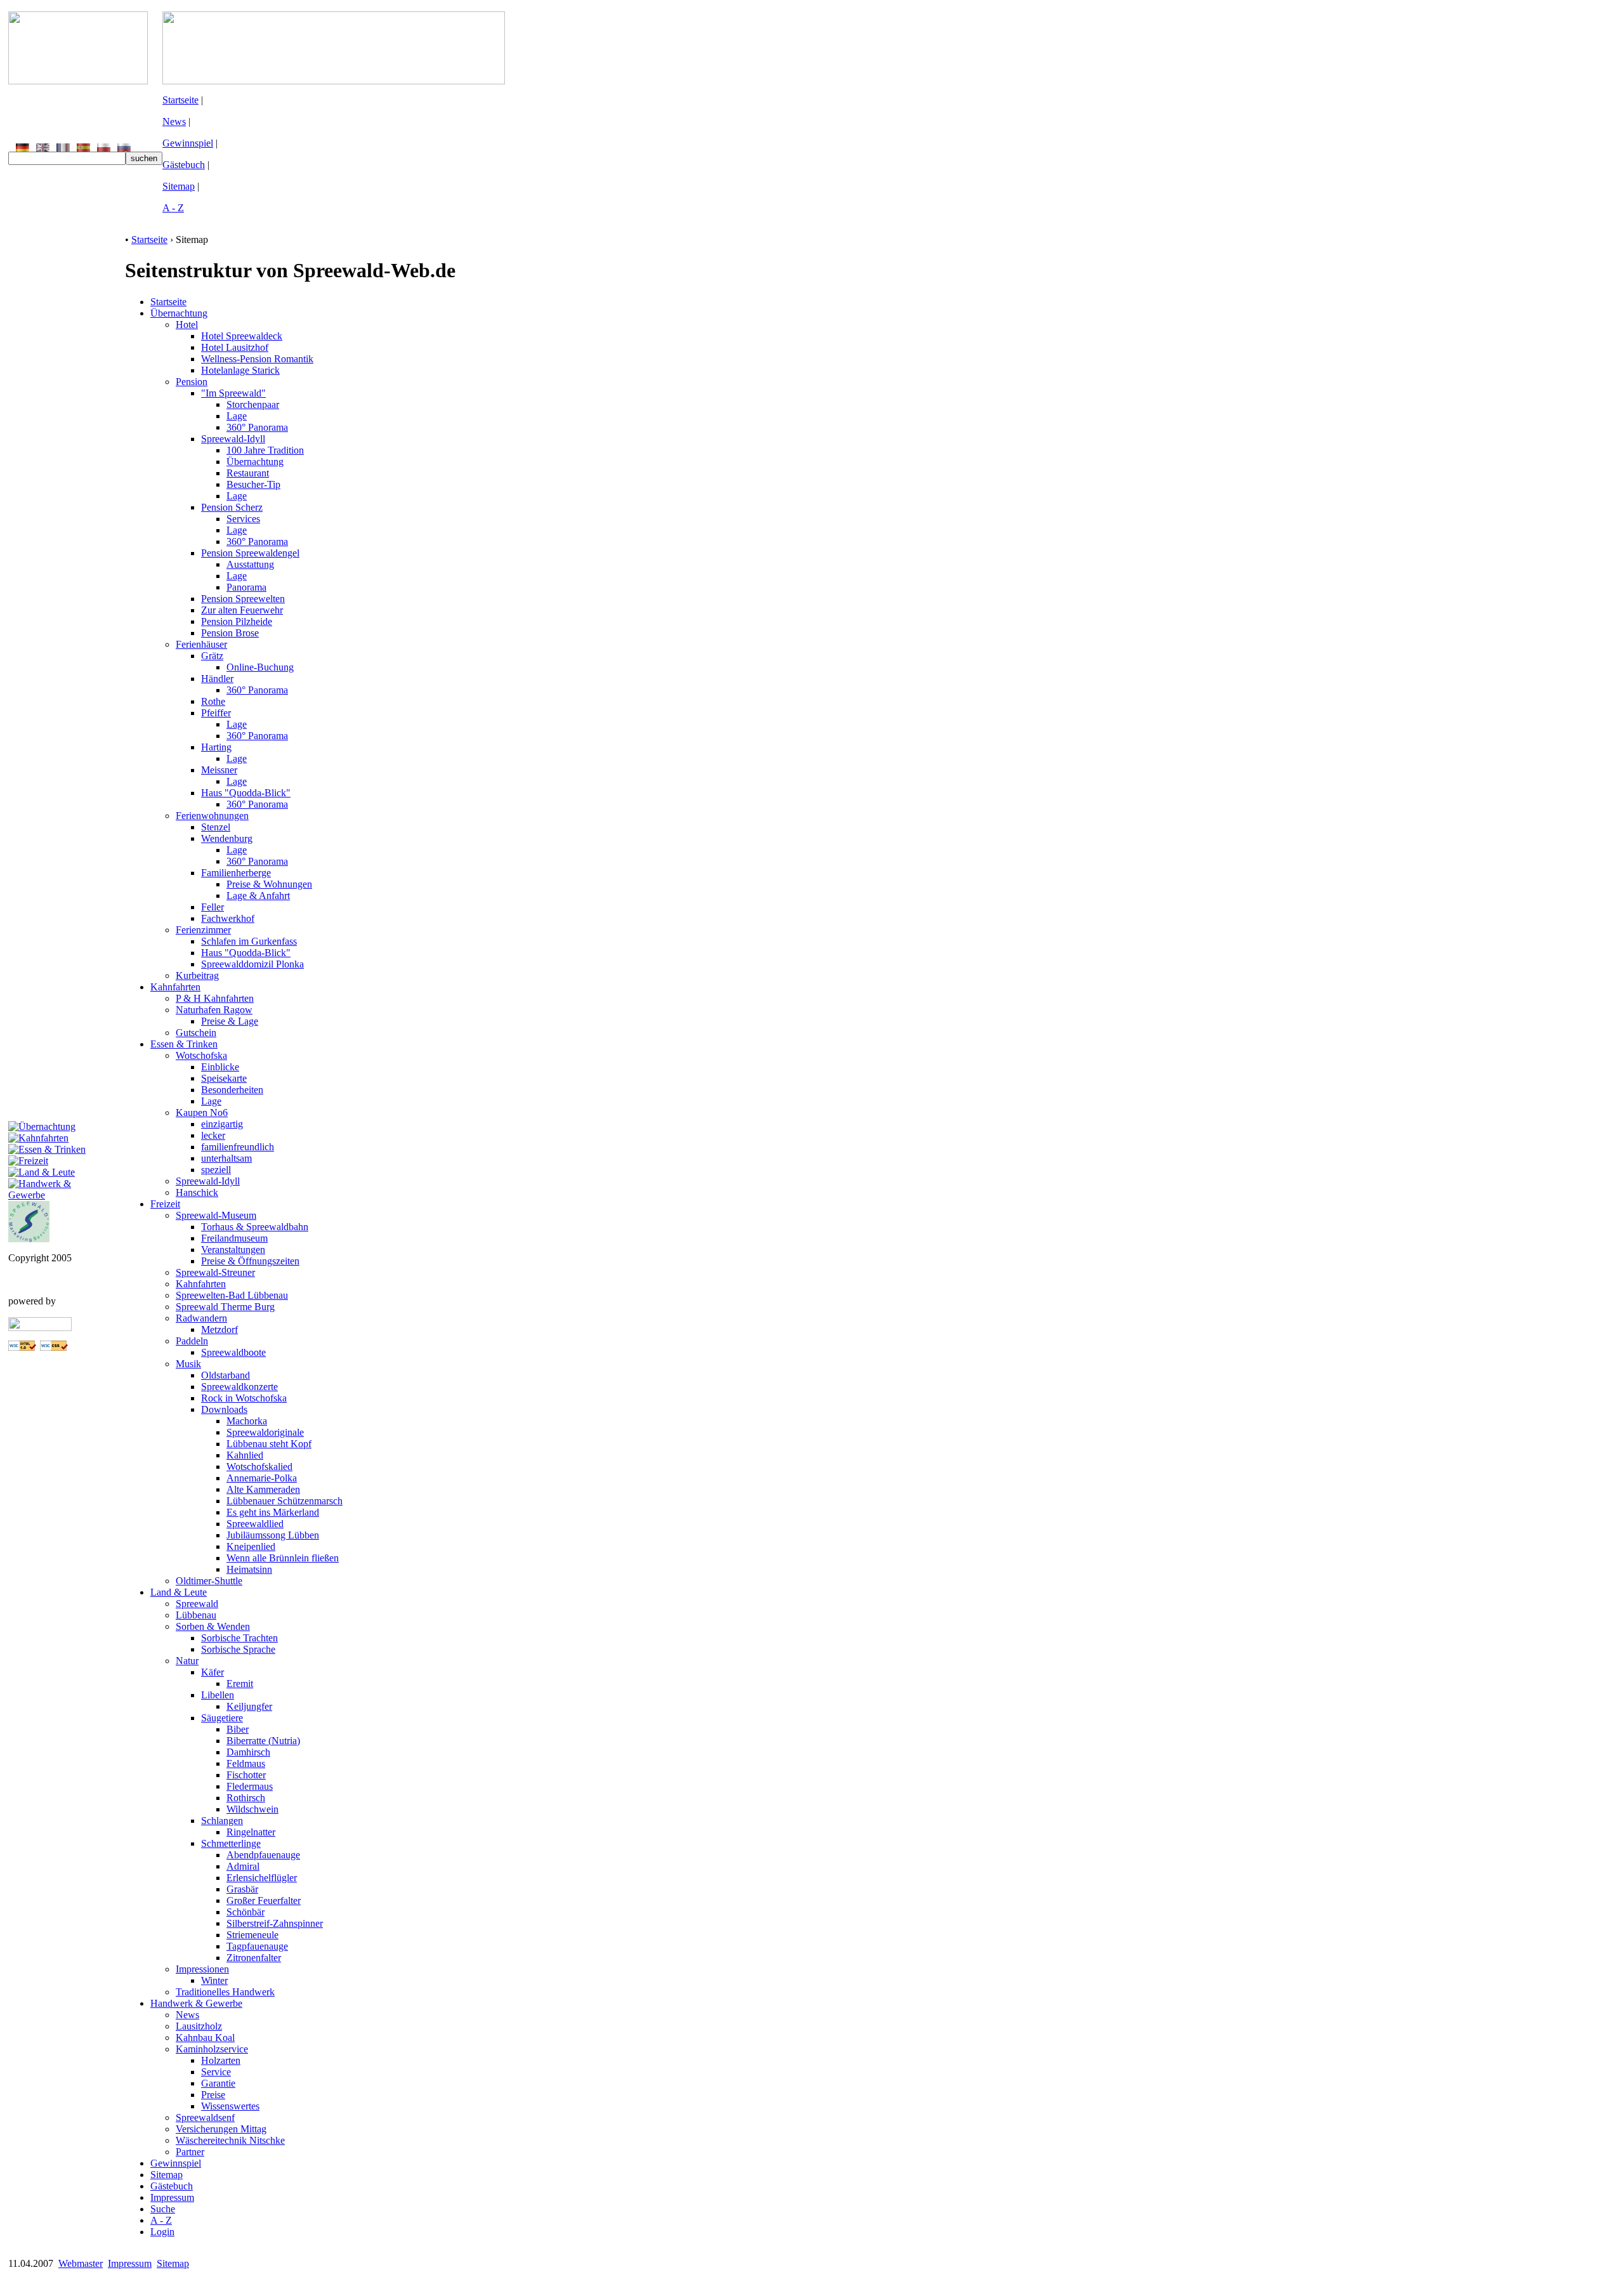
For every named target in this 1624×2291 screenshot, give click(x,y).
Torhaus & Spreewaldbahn (255, 1227)
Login (162, 2232)
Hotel (187, 325)
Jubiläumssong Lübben (273, 1535)
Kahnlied (245, 1455)
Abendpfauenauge (263, 1855)
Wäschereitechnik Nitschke (230, 2140)
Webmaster (81, 2263)
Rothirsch (246, 1798)
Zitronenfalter (254, 1958)
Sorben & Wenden (213, 1626)
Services (243, 519)
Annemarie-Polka (262, 1478)
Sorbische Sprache (238, 1649)
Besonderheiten (232, 1090)
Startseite (180, 100)
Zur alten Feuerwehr (242, 610)
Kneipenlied (251, 1546)
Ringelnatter (251, 1832)
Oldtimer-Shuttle (209, 1581)
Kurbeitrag (197, 975)
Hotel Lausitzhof (235, 347)
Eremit (240, 1684)
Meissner (219, 770)
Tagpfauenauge (257, 1946)
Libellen (218, 1695)
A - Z (173, 208)
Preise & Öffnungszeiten (250, 1261)
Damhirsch (248, 1752)
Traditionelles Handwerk (225, 1992)
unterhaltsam (226, 1158)
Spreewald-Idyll (233, 439)
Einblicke (220, 1067)
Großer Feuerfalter (264, 1900)
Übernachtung (179, 313)
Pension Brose (230, 633)
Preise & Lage (230, 1021)
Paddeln (192, 1341)
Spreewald (197, 1604)
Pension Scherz (232, 507)
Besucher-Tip (253, 484)
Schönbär (246, 1912)
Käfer (213, 1672)
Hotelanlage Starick (240, 370)
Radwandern (201, 1318)
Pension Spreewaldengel (250, 553)
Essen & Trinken (184, 1044)
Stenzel (216, 827)
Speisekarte (224, 1078)
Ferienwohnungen (212, 816)
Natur (187, 1661)
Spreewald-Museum (216, 1215)
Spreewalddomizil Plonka (252, 964)
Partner (190, 2152)
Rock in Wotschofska (244, 1398)
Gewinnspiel (188, 143)
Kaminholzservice (212, 2049)
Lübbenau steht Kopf (269, 1444)
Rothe (213, 701)
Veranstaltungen (233, 1250)
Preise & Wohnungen (269, 884)
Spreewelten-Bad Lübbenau (232, 1295)
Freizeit (165, 1204)
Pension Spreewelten (243, 599)
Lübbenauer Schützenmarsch (285, 1501)
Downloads (224, 1409)
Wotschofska (201, 1055)
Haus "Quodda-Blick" (246, 793)
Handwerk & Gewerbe (196, 2003)
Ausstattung (250, 564)
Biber (238, 1729)
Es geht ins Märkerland (273, 1512)
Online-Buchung (260, 667)
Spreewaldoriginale (265, 1432)
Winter (214, 1980)
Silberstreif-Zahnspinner (275, 1923)
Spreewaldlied (255, 1524)
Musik (188, 1364)
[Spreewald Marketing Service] (29, 1239)
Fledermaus (250, 1786)
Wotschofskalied (259, 1467)
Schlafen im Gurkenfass (249, 941)
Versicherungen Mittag (221, 2129)
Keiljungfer (249, 1706)
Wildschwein (252, 1809)
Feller (213, 907)
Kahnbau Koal (205, 2038)
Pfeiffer (216, 713)
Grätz (212, 656)
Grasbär (242, 1889)
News (174, 121)
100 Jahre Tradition (265, 450)
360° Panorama (257, 427)
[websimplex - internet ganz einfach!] (40, 1328)
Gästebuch (184, 165)
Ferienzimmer (203, 930)
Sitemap (179, 186)
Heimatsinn (249, 1569)
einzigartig (222, 1124)
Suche (163, 2209)
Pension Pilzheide (237, 621)
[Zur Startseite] (78, 81)
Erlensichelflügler (262, 1878)
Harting (216, 747)
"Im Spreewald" (233, 393)
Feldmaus (246, 1763)
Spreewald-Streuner (215, 1272)
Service (216, 2072)
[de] (23, 148)
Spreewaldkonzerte (239, 1387)
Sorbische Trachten (239, 1638)
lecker (213, 1135)
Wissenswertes (230, 2106)
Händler (217, 679)
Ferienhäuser (201, 644)
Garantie (218, 2083)
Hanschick (197, 1192)
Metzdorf (219, 1329)
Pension (192, 382)
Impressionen (202, 1969)
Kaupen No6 (202, 1113)
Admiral (243, 1866)
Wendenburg (227, 838)
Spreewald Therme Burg (225, 1307)
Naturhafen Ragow (214, 1010)
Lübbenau (196, 1615)
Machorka (247, 1421)
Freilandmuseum (234, 1238)
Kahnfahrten (175, 987)
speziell (216, 1170)
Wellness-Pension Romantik (257, 359)
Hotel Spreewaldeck (242, 336)
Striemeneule (252, 1935)
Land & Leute (179, 1592)
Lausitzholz (199, 2026)
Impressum (172, 2197)
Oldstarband (226, 1375)
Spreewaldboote (233, 1352)
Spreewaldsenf (205, 2117)
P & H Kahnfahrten (215, 998)
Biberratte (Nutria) (263, 1741)
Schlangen (222, 1821)
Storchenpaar (253, 404)
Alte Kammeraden (263, 1489)
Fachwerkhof (228, 918)
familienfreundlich (238, 1147)
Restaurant (248, 473)
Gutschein (196, 1033)
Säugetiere (222, 1718)
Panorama (246, 587)
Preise (213, 2095)
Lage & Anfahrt (258, 896)
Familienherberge (236, 873)
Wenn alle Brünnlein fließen (283, 1558)
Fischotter (246, 1775)
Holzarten (221, 2060)
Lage (237, 416)
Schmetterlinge (231, 1843)
